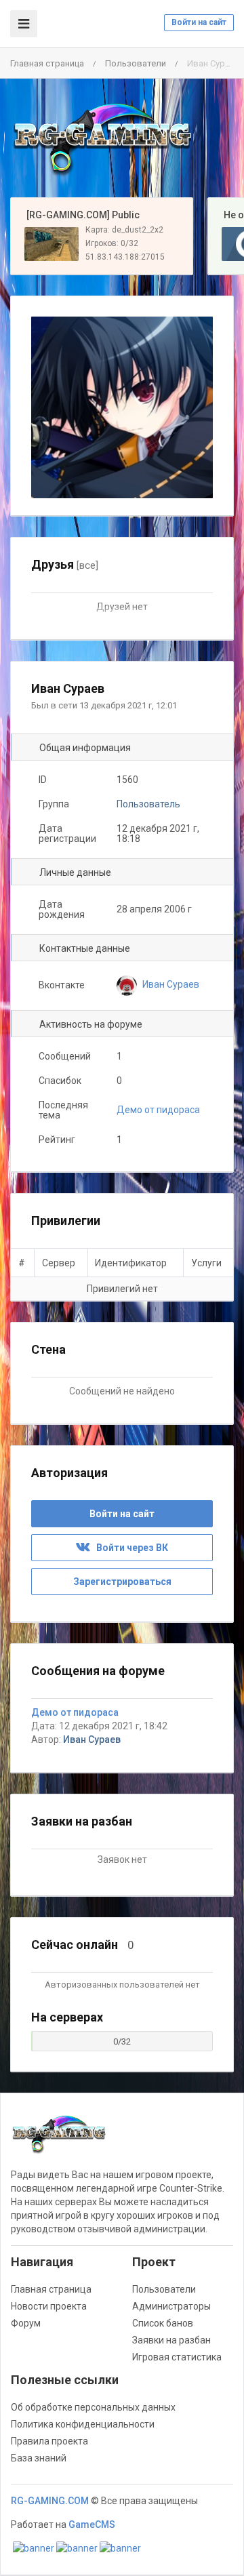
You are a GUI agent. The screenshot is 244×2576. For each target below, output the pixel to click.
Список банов (163, 2323)
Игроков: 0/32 (112, 243)
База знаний (39, 2458)
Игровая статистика (177, 2357)
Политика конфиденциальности (83, 2424)
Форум (26, 2323)
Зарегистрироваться (122, 1582)
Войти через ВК (129, 1548)
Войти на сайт (199, 22)
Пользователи (136, 63)
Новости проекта (49, 2306)
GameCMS (92, 2524)
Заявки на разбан (171, 2340)
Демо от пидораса (158, 1110)
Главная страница (47, 63)
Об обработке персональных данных (93, 2407)
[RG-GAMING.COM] (102, 138)
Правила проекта (49, 2441)
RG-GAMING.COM (50, 2501)
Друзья (65, 564)
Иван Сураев (92, 1739)
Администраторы (171, 2306)
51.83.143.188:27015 (125, 257)
